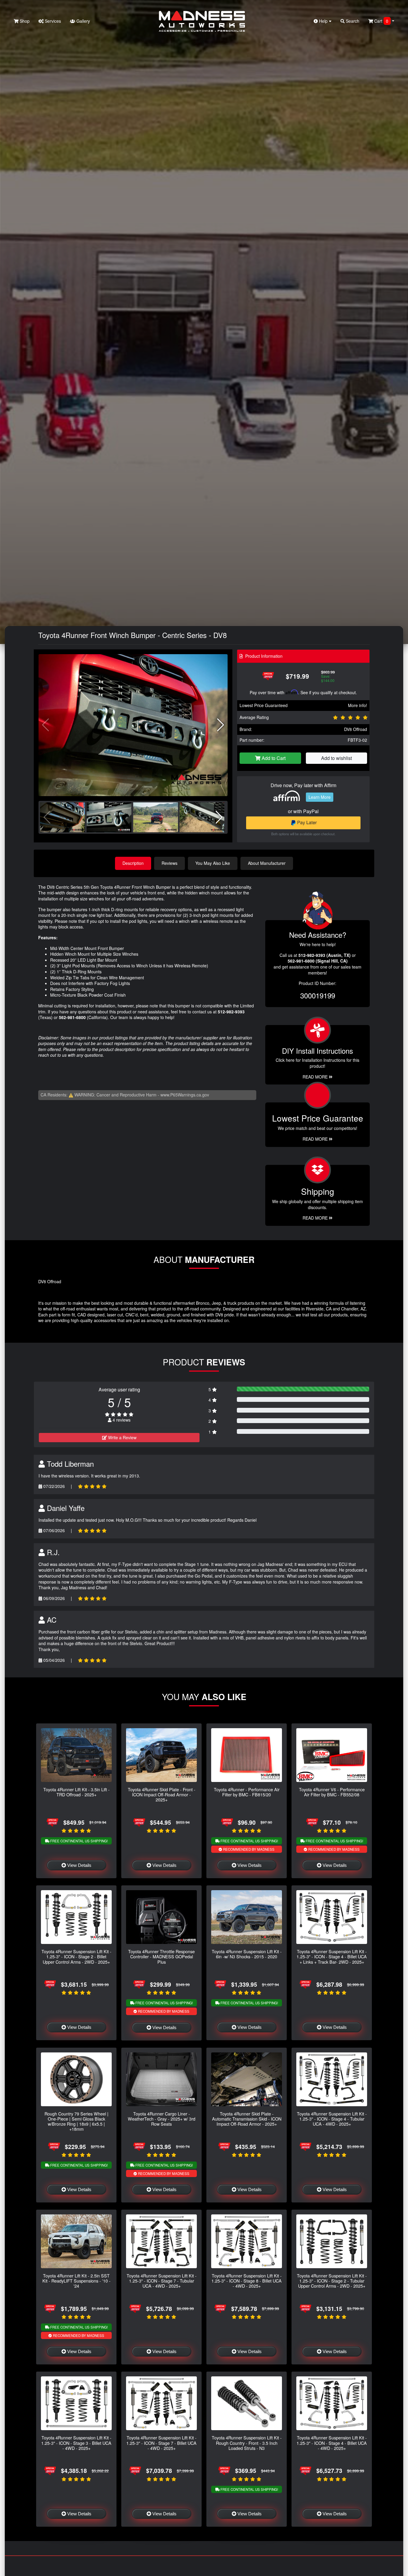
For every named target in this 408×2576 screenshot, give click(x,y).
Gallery (83, 21)
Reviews (170, 863)
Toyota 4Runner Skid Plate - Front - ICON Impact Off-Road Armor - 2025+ (162, 1795)
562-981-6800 (72, 1017)
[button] (221, 725)
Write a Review (122, 1437)
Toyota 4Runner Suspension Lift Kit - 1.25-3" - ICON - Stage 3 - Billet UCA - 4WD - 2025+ (76, 2443)
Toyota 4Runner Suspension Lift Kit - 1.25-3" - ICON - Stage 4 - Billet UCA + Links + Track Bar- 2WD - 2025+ (332, 1957)
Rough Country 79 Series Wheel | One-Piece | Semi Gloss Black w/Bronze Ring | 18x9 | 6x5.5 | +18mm (76, 2121)
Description (133, 863)
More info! (358, 705)
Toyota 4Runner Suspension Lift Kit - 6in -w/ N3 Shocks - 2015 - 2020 (247, 1954)
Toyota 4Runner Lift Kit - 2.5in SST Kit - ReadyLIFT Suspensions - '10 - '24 (76, 2281)
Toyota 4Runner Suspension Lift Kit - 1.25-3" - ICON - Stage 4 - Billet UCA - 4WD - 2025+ (332, 2443)
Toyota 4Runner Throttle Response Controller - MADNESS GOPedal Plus (161, 1957)
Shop (24, 21)
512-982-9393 (231, 1012)
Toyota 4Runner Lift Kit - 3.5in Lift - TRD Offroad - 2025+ (76, 1792)
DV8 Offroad (356, 729)
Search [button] (352, 21)
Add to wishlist (336, 758)
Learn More (320, 797)
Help (323, 21)
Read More (316, 1139)
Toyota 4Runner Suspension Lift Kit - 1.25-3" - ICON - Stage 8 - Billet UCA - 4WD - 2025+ (247, 2281)
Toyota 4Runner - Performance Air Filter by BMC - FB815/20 (247, 1792)
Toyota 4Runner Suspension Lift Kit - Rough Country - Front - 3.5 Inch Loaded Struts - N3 (247, 2443)
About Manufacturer (267, 863)
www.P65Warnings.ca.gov (185, 1095)
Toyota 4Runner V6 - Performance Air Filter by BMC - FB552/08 (332, 1792)
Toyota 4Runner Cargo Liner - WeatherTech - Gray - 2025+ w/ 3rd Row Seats (162, 2119)
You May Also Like (213, 863)
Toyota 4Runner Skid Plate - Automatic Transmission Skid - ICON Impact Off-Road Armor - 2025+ (247, 2119)
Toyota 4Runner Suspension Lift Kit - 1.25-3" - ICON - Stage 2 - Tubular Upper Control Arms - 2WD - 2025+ (332, 2281)
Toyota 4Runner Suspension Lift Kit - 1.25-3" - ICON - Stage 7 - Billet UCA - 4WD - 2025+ (161, 2443)
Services (52, 21)
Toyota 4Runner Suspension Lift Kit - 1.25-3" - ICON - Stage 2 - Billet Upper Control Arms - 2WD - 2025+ (76, 1957)
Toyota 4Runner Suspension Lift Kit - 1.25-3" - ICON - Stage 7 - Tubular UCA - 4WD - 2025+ (162, 2281)
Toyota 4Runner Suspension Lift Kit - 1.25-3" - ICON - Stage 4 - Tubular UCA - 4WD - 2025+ (332, 2119)
